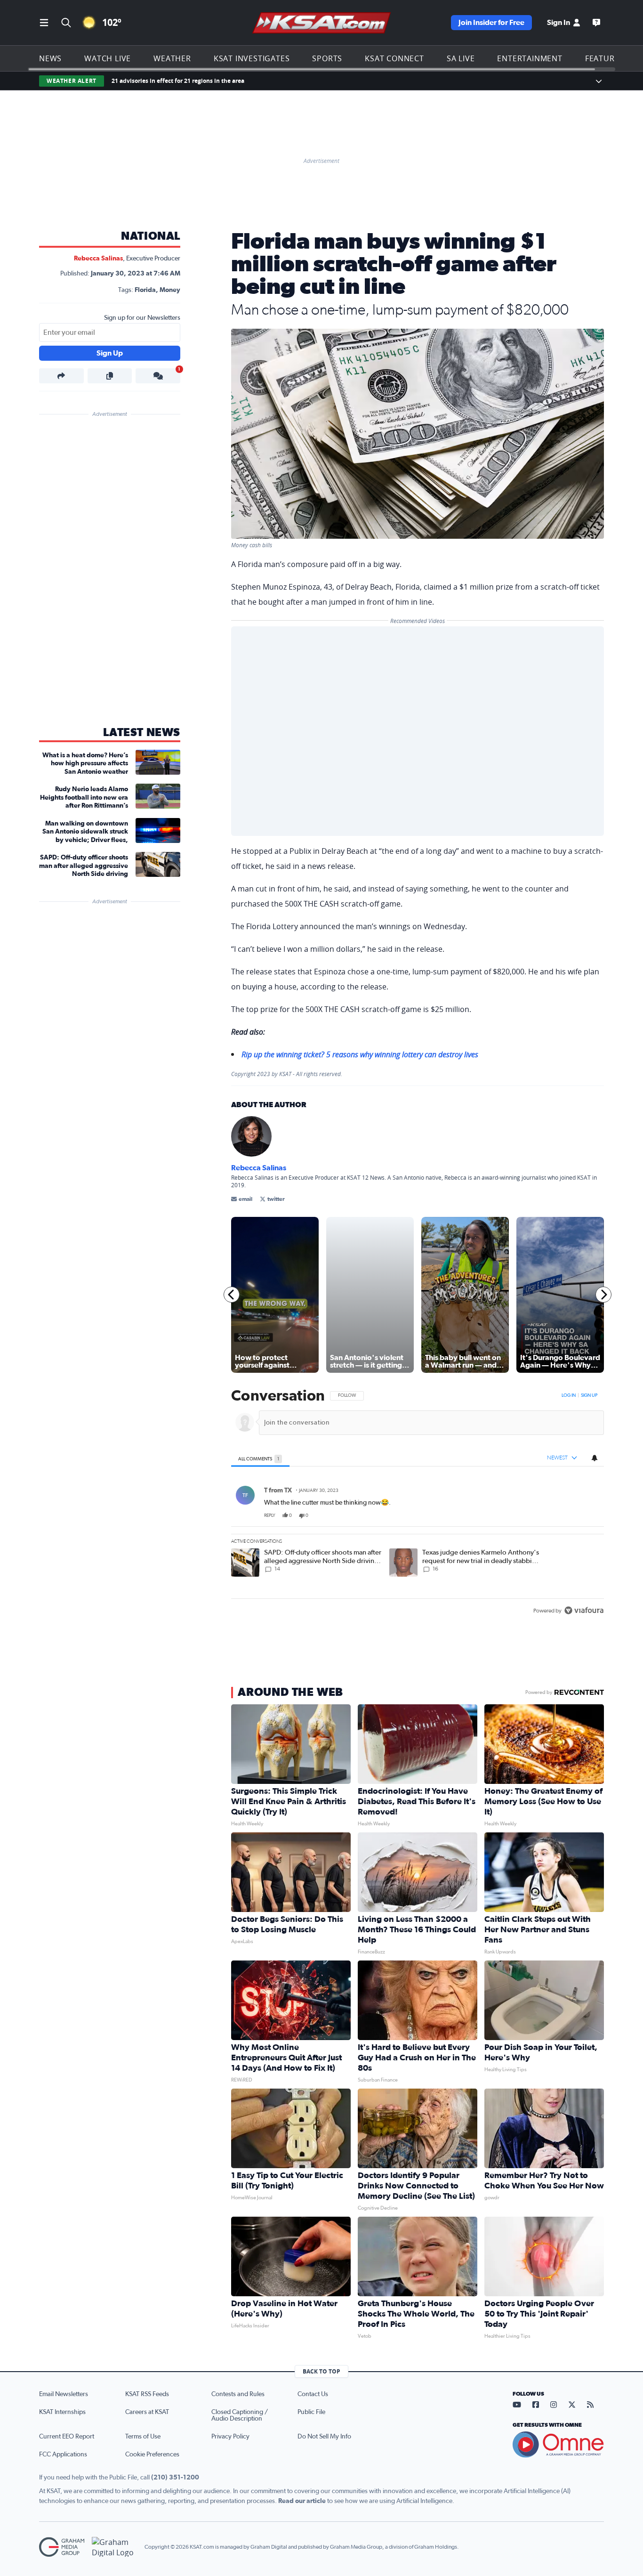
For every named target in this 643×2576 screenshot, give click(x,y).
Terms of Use (143, 2437)
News (50, 58)
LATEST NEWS (142, 733)
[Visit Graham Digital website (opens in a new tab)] (114, 2547)
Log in (569, 1395)
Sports (327, 58)
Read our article (302, 2501)
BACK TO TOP (321, 2371)
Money (170, 290)
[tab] (260, 1458)
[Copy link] (110, 376)
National (151, 236)
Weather (172, 58)
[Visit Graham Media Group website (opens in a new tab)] (62, 2547)
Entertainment (530, 58)
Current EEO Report (67, 2437)
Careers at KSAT (147, 2412)
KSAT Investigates (252, 58)
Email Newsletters (64, 2394)
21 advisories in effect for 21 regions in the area (178, 81)
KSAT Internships (62, 2412)
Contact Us (313, 2394)
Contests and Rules (238, 2394)
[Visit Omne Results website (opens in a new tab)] (558, 2445)
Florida (145, 290)
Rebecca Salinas (98, 259)
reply (270, 1515)
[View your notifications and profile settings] (595, 1458)
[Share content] (61, 376)
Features (604, 58)
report (589, 1515)
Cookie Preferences (152, 2454)
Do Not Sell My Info (324, 2437)
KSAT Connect (394, 58)
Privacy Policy (230, 2437)
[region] (418, 1504)
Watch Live (108, 58)
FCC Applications (63, 2454)
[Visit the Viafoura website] (584, 1610)
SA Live (461, 58)
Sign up (589, 1395)
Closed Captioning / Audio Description (240, 2415)
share (570, 1515)
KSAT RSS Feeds (147, 2394)
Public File (311, 2412)
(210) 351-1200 (175, 2478)
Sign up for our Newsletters (142, 318)
